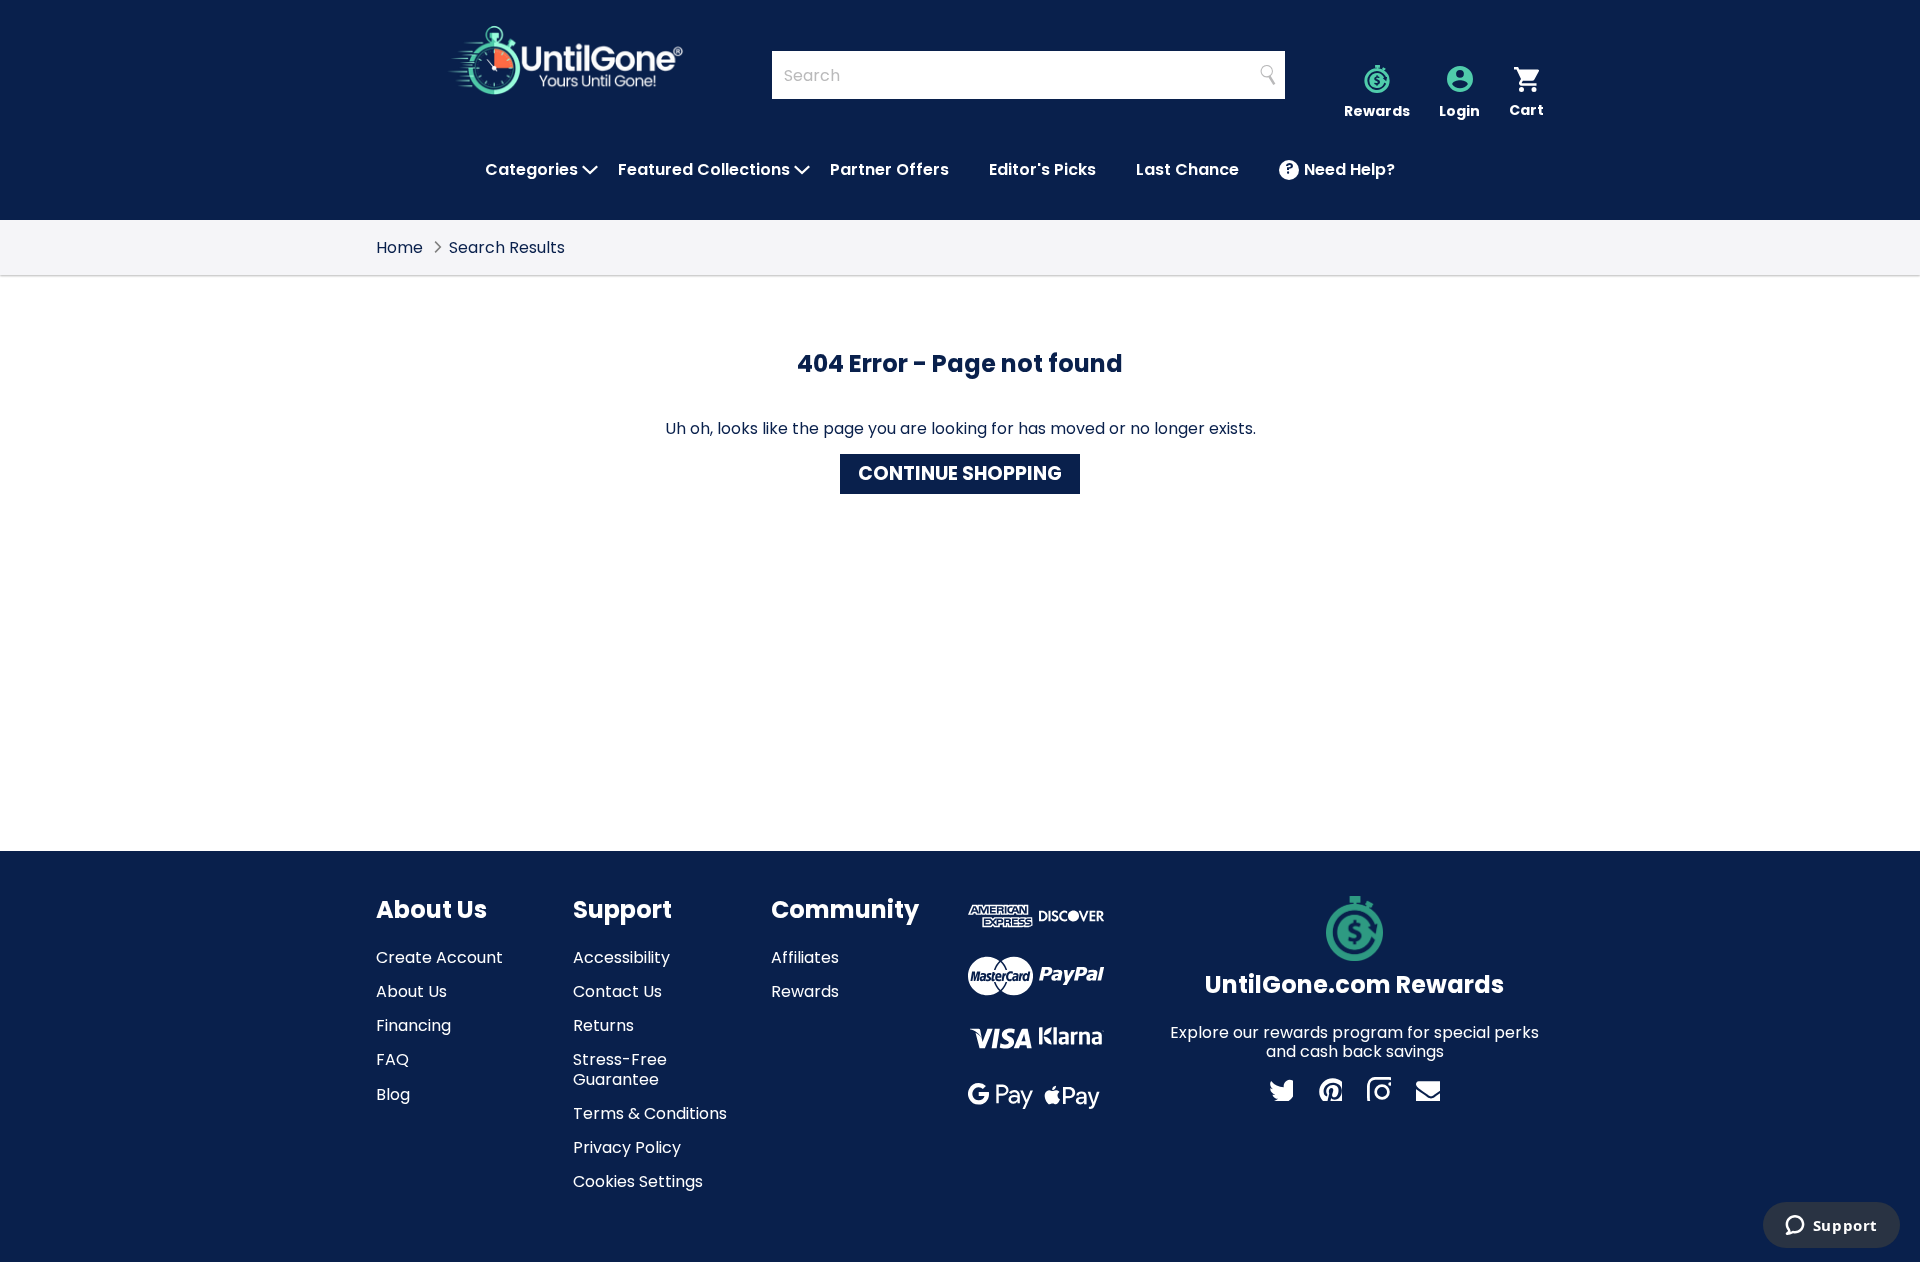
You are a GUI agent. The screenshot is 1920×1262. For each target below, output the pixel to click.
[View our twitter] (1281, 1089)
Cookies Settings (638, 1181)
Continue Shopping (960, 473)
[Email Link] (1428, 1089)
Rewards (805, 991)
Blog (393, 1094)
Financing (413, 1025)
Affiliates (805, 957)
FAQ (392, 1059)
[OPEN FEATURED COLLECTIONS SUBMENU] (802, 170)
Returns (603, 1025)
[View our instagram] (1379, 1089)
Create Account (439, 957)
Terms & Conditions (650, 1113)
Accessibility (621, 957)
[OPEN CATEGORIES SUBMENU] (590, 170)
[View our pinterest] (1330, 1089)
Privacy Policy (627, 1147)
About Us (411, 991)
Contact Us (617, 991)
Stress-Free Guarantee (620, 1069)
